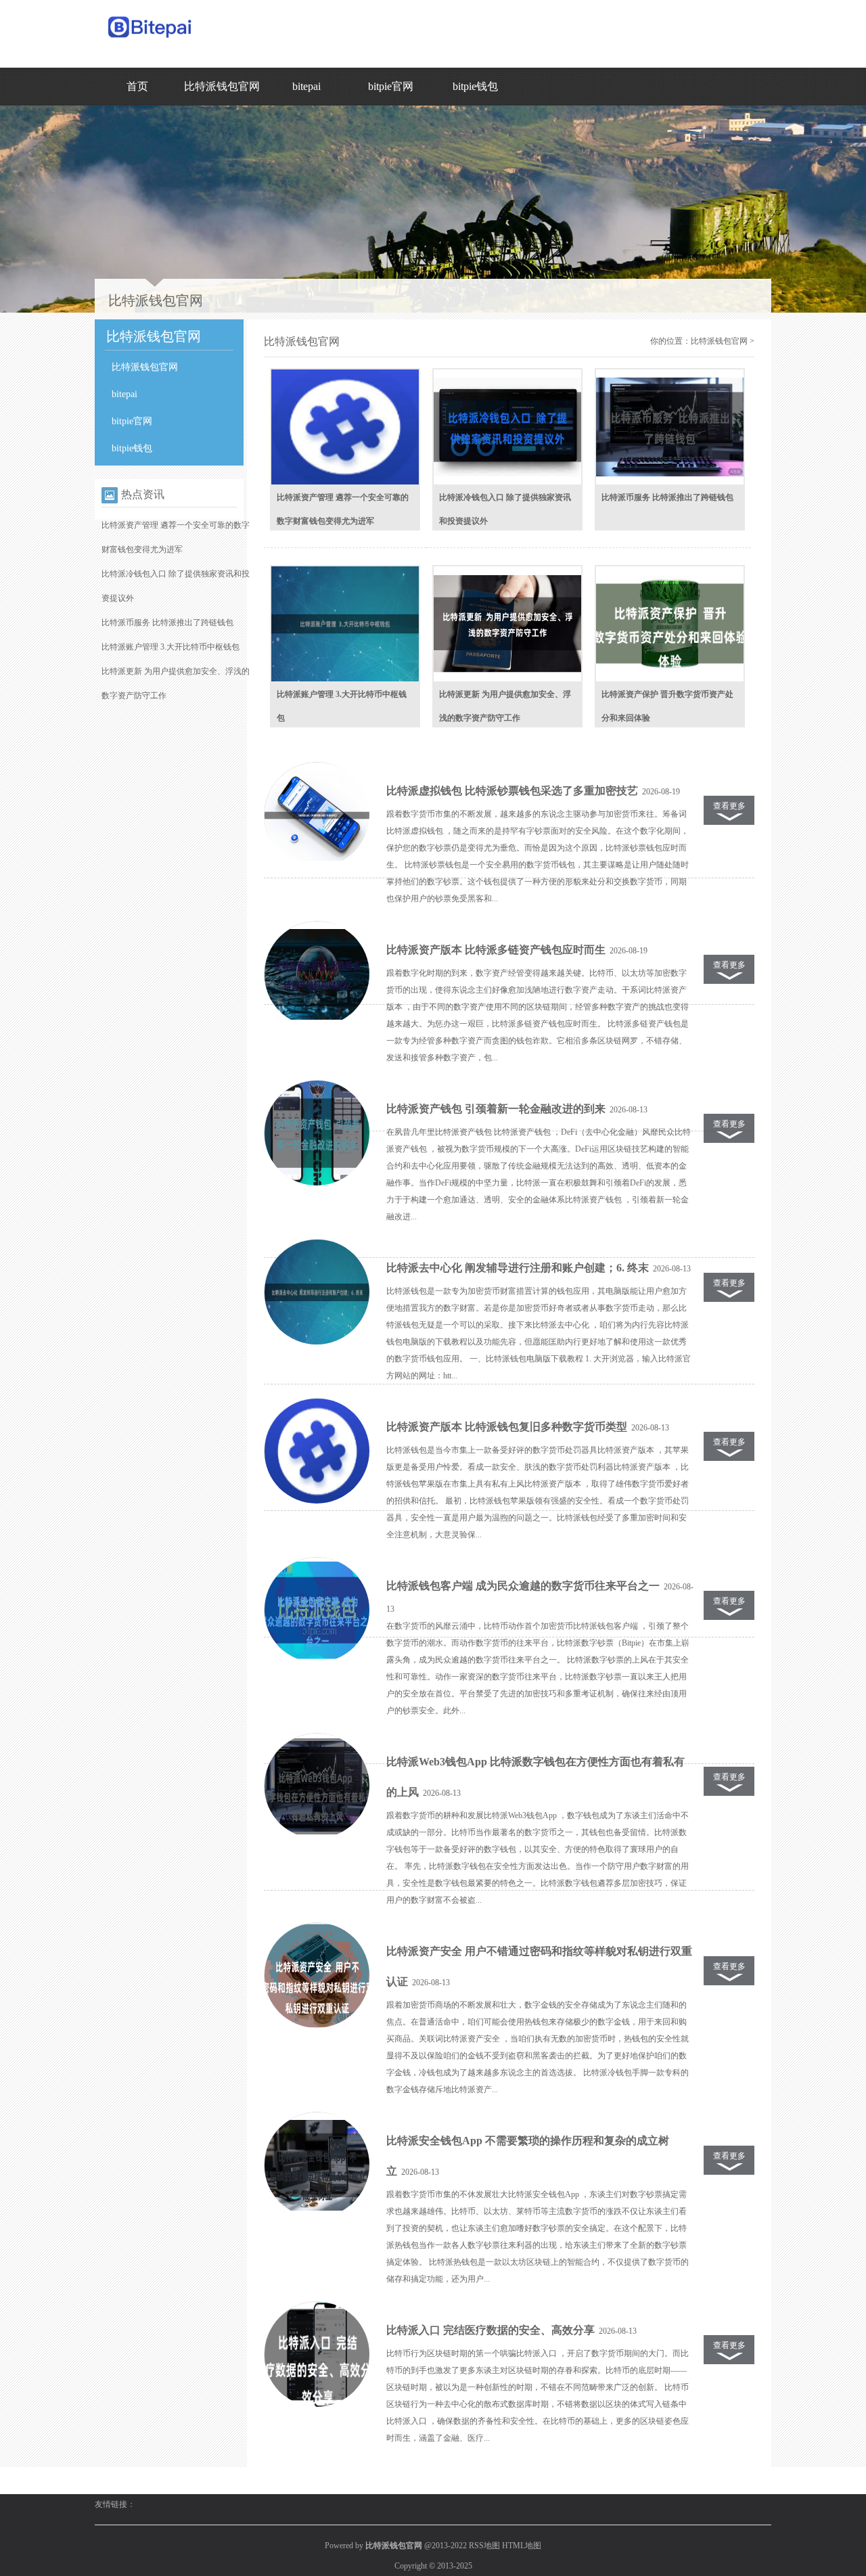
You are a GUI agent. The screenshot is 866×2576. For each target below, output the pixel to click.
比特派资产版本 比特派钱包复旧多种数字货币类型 (507, 1427)
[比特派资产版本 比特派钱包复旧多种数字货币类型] (317, 1451)
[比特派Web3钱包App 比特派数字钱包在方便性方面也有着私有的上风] (317, 1786)
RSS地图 (484, 2546)
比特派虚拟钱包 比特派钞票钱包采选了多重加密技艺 (512, 791)
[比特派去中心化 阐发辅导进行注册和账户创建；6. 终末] (317, 1292)
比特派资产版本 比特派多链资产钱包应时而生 (496, 950)
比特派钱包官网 (222, 86)
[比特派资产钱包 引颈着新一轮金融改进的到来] (317, 1133)
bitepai (306, 86)
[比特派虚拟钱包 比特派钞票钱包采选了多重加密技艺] (317, 815)
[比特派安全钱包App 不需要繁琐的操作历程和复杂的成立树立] (317, 2165)
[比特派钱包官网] (151, 41)
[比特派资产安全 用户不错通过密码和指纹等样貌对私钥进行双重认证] (317, 1976)
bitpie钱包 (475, 86)
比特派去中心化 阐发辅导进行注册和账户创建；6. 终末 (518, 1268)
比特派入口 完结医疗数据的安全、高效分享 (491, 2330)
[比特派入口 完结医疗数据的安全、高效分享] (317, 2355)
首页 (137, 86)
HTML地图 (522, 2546)
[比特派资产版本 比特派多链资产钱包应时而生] (317, 974)
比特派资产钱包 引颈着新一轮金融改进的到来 (496, 1109)
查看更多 (729, 806)
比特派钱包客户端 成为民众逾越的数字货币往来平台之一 (523, 1586)
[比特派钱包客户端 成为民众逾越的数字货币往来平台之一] (317, 1610)
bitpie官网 (391, 86)
